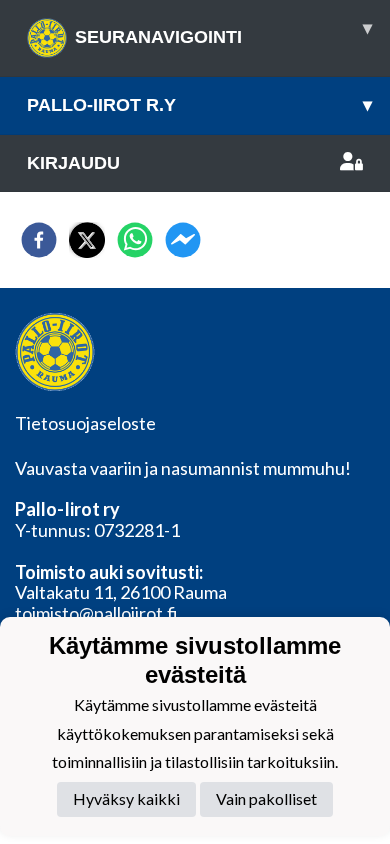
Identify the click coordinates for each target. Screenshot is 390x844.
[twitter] (87, 240)
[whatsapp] (135, 240)
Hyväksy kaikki (126, 798)
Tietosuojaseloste (85, 423)
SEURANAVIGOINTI (223, 32)
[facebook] (39, 240)
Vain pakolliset (266, 798)
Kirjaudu (73, 163)
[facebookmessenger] (183, 240)
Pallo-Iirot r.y (199, 105)
